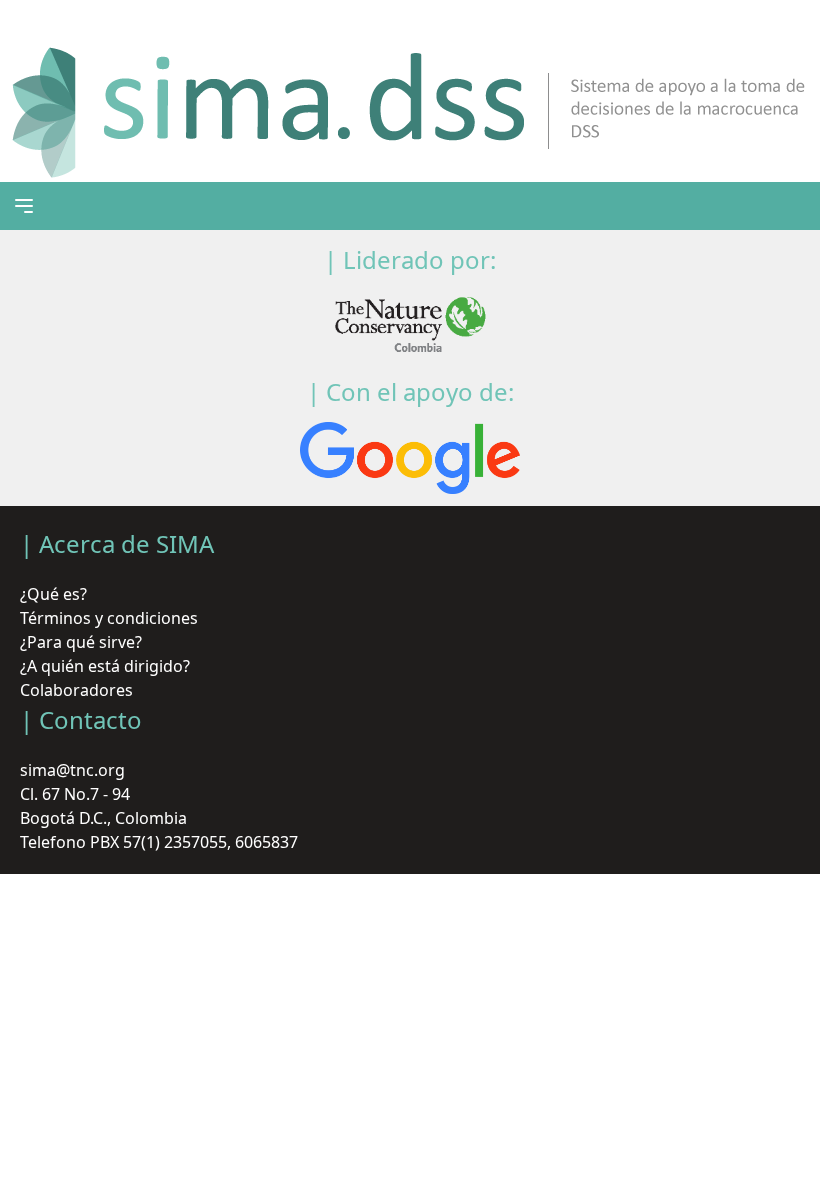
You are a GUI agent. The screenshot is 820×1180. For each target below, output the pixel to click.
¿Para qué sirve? (81, 642)
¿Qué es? (53, 594)
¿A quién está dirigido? (105, 666)
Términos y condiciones (109, 618)
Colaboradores (76, 690)
